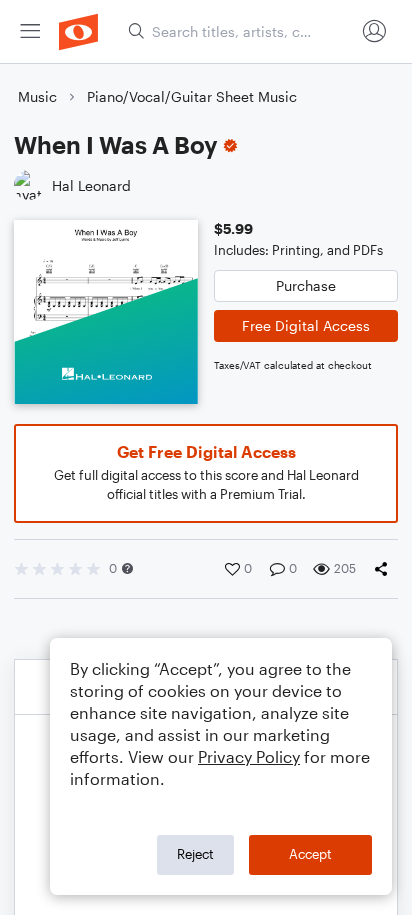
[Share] (385, 569)
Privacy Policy (249, 756)
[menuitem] (30, 31)
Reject (195, 854)
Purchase (306, 285)
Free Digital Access (306, 325)
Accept (310, 854)
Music (37, 96)
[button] (127, 568)
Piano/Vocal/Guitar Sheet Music (192, 96)
